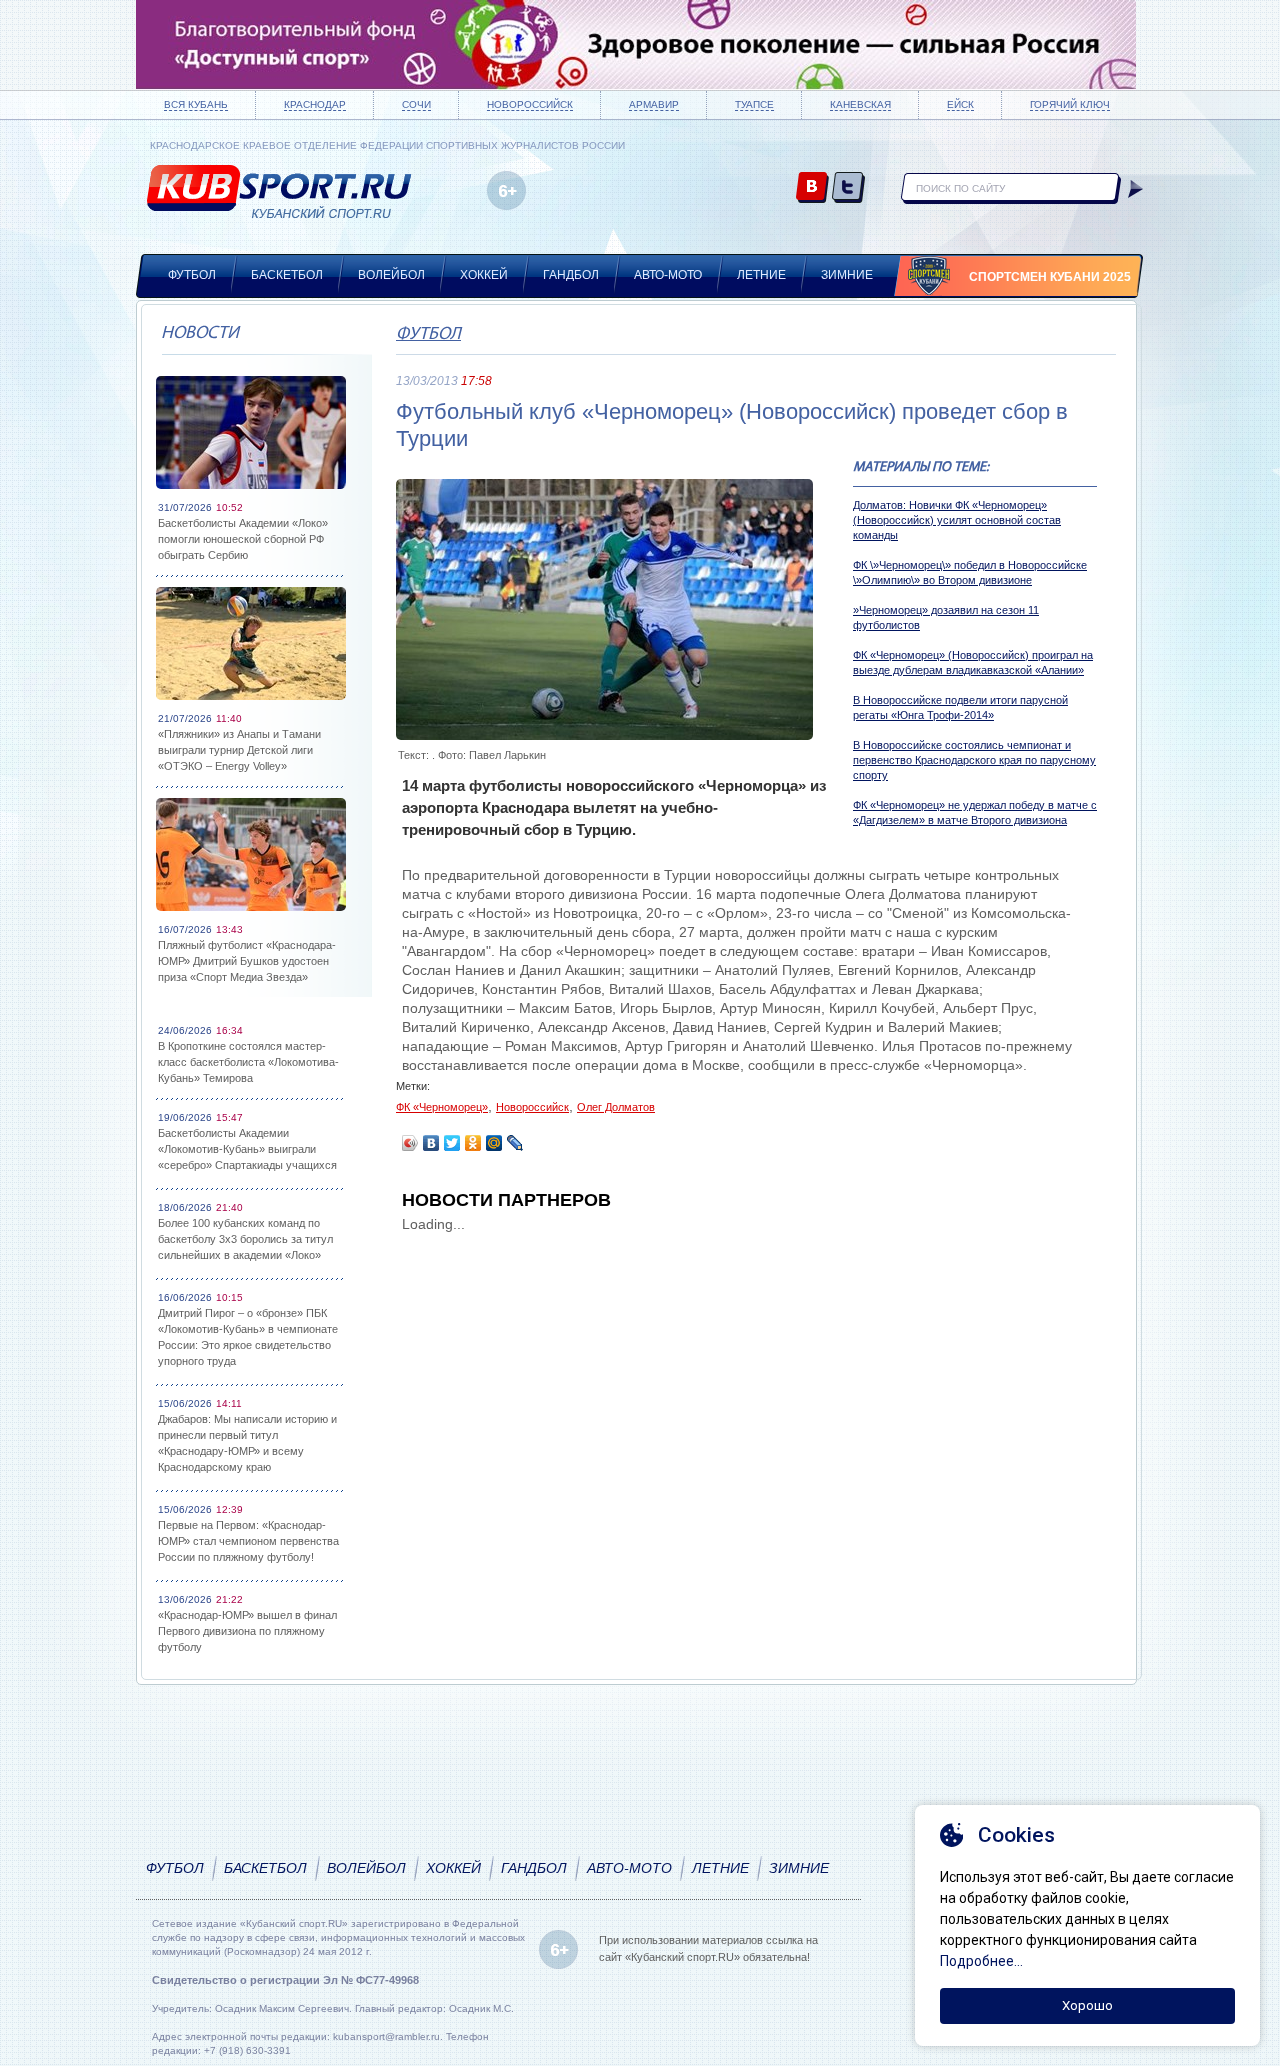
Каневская (860, 104)
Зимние (847, 275)
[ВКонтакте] (431, 1143)
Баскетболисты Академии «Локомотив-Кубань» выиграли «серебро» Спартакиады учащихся (247, 1149)
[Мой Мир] (494, 1143)
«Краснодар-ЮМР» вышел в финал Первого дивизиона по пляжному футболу (247, 1631)
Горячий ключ (1070, 104)
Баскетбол (287, 275)
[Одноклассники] (473, 1143)
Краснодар (315, 104)
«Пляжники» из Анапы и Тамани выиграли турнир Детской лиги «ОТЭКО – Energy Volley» (239, 750)
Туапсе (754, 104)
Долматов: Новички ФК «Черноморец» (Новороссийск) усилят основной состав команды (957, 520)
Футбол (192, 275)
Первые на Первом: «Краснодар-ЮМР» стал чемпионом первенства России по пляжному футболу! (248, 1541)
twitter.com (848, 188)
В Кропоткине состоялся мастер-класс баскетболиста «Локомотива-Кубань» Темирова (248, 1062)
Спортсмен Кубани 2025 (1050, 277)
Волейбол (391, 275)
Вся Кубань (196, 104)
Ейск (960, 104)
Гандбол (571, 275)
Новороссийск (530, 104)
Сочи (416, 104)
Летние (761, 275)
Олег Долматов (616, 1107)
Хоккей (484, 275)
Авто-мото (668, 275)
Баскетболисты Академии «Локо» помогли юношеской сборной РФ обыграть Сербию (243, 539)
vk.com (812, 188)
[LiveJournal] (515, 1143)
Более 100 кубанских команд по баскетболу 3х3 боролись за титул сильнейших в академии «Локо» (245, 1239)
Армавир (654, 104)
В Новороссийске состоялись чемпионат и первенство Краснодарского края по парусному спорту (974, 760)
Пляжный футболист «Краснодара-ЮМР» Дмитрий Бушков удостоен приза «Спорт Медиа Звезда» (247, 961)
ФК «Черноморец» (442, 1107)
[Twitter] (452, 1143)
